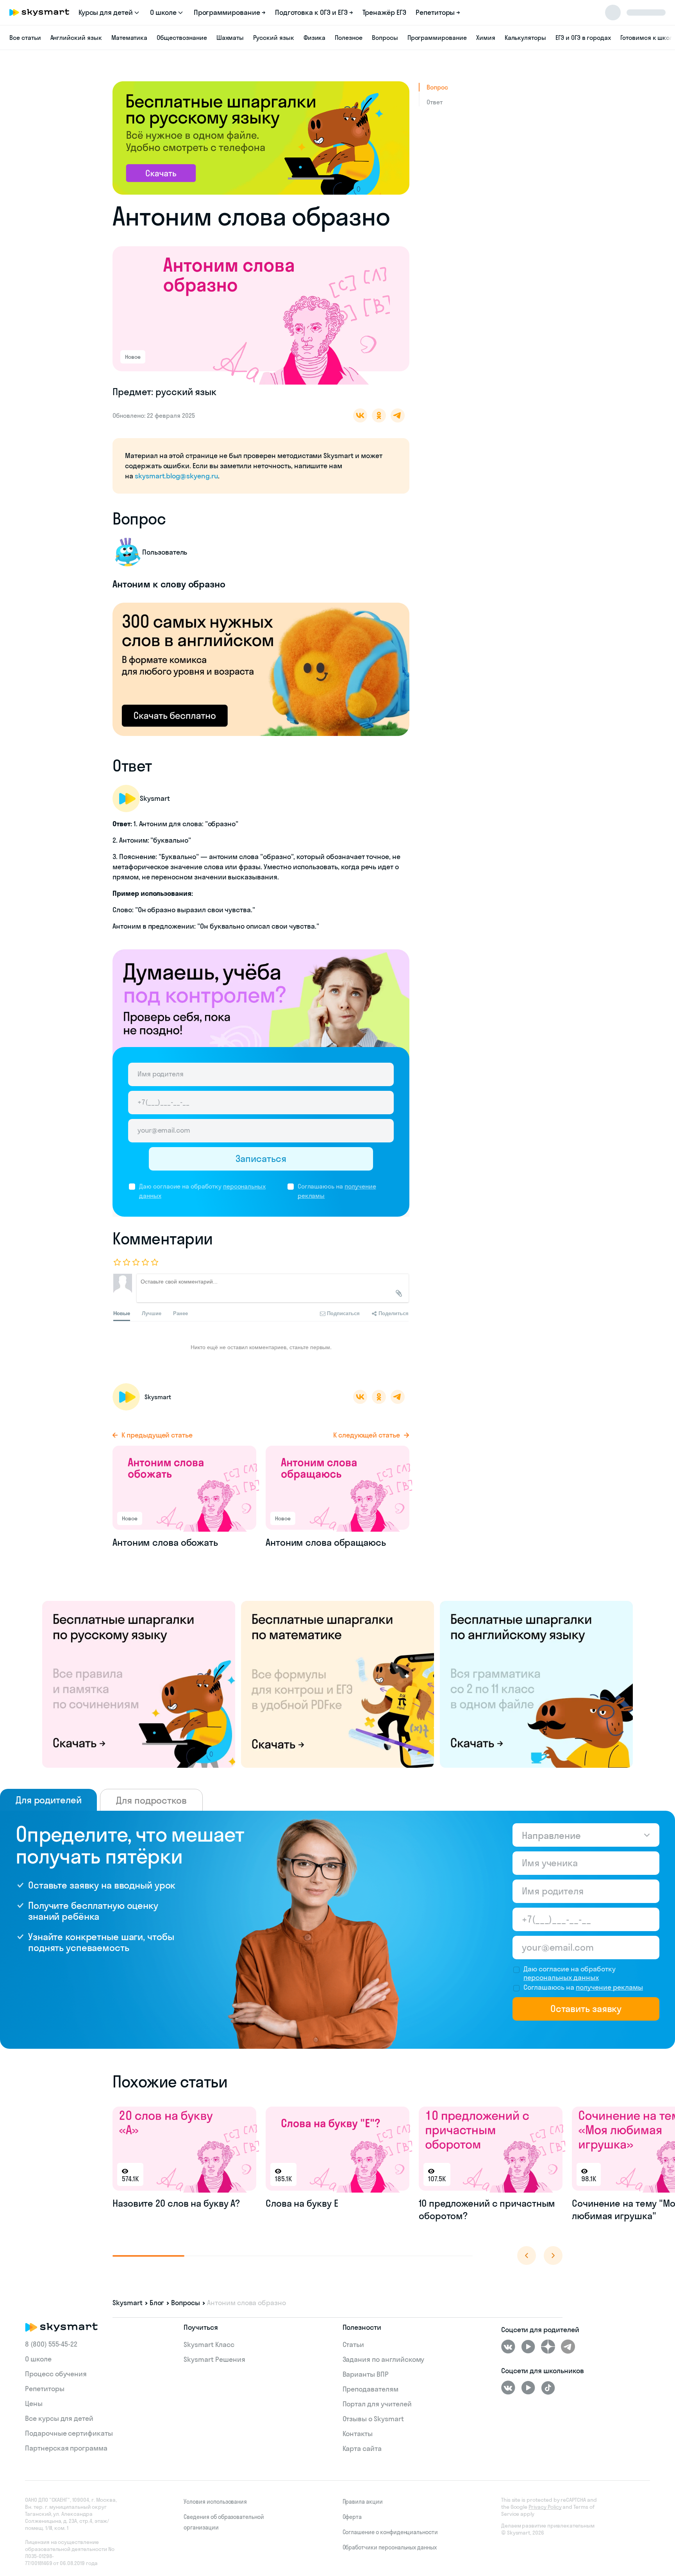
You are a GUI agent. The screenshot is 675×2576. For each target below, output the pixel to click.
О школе (38, 2359)
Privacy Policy (545, 2507)
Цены (34, 2403)
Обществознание (182, 38)
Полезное (349, 38)
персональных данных (561, 1977)
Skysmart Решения (214, 2359)
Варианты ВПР (366, 2374)
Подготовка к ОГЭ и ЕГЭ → (314, 12)
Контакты (358, 2434)
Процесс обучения (56, 2374)
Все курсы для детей (59, 2418)
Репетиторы (45, 2389)
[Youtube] (528, 2347)
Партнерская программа (66, 2448)
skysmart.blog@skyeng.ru (176, 476)
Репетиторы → (438, 12)
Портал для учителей (377, 2404)
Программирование (437, 38)
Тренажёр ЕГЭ (384, 12)
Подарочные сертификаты (69, 2433)
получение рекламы (609, 1987)
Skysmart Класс (209, 2344)
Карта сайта (362, 2448)
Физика (315, 38)
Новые (122, 1313)
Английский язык (76, 38)
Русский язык (273, 38)
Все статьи (25, 38)
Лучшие (152, 1313)
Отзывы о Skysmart (373, 2419)
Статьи (354, 2344)
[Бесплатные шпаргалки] (139, 1684)
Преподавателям (371, 2389)
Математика (129, 38)
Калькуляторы (525, 38)
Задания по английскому (384, 2359)
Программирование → (230, 12)
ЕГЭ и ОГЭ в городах (583, 38)
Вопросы (385, 38)
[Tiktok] (548, 2388)
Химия (486, 38)
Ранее (180, 1313)
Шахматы (230, 38)
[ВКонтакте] (508, 2347)
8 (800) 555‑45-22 (51, 2344)
